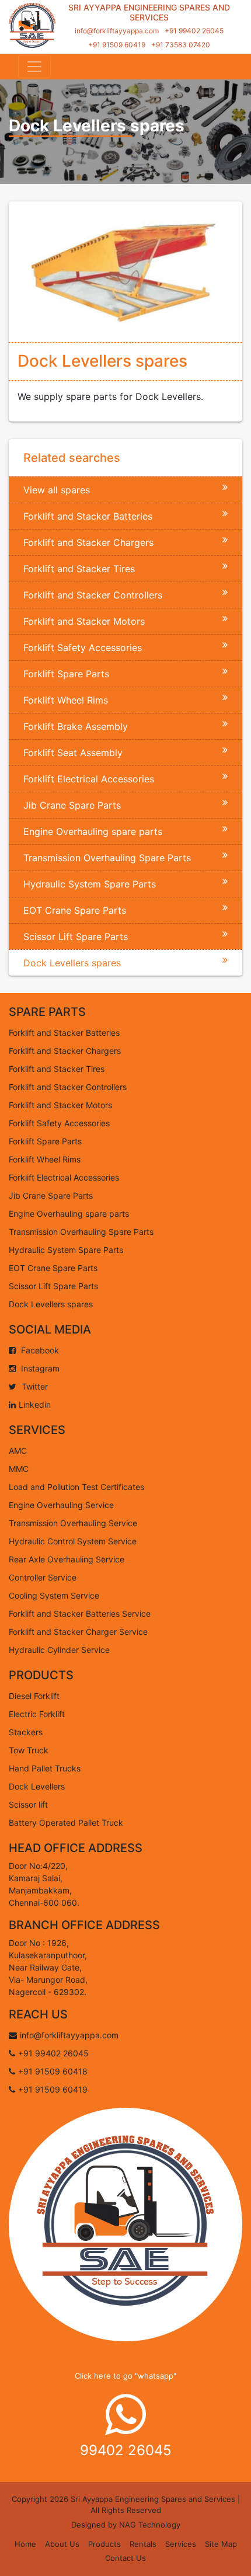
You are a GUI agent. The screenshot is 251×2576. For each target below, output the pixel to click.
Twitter (34, 1386)
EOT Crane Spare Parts (75, 910)
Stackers (26, 1732)
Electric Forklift (37, 1714)
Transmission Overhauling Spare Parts (107, 858)
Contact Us (125, 2558)
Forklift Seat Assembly (73, 753)
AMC (18, 1451)
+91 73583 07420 (181, 45)
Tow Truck (29, 1750)
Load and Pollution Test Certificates (76, 1487)
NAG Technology (150, 2525)
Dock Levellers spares (72, 963)
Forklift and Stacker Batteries (88, 516)
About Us (62, 2544)
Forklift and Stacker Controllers (93, 595)
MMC (19, 1469)
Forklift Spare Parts (66, 674)
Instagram (39, 1368)
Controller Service (43, 1577)
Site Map (221, 2544)
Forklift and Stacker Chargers (88, 542)
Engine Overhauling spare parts (93, 831)
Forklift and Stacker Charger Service (78, 1632)
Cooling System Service (54, 1595)
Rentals (143, 2544)
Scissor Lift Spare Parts (76, 937)
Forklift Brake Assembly (76, 726)
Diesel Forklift (34, 1696)
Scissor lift (28, 1804)
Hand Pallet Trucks (45, 1768)
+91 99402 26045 (194, 31)
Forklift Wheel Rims (66, 700)
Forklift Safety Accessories (83, 648)
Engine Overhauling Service (61, 1505)
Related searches (72, 458)
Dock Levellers (37, 1786)
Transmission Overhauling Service (73, 1523)
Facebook (39, 1350)
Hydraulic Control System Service (73, 1541)
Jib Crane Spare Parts (72, 805)
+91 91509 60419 (117, 45)
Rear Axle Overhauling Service (67, 1559)
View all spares (57, 490)
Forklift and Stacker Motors (84, 621)
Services (181, 2544)
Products (104, 2544)
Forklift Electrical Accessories (89, 779)
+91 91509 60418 (53, 2071)
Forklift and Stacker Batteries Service (80, 1614)
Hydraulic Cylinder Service (59, 1650)
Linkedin (35, 1404)
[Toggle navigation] (34, 67)
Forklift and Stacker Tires (79, 569)
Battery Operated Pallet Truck (66, 1823)
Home (25, 2544)
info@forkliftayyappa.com (117, 31)
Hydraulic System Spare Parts (90, 884)
